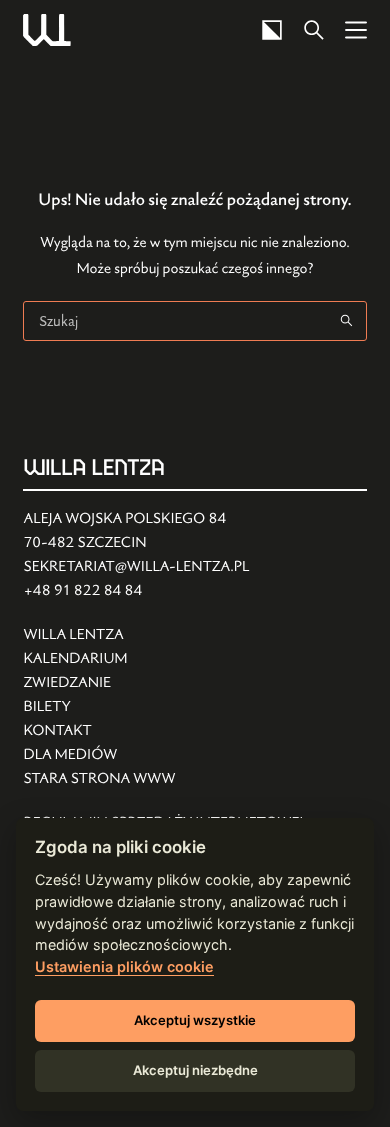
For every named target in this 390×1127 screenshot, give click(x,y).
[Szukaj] (314, 30)
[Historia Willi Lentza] (99, 635)
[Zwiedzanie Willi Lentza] (99, 683)
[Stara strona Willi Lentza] (99, 779)
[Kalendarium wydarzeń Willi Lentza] (99, 659)
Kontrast (272, 30)
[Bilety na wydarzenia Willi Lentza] (99, 707)
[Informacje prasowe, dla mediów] (99, 755)
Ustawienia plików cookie (124, 966)
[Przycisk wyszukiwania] (347, 321)
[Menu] (356, 30)
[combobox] (175, 321)
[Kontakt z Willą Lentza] (99, 731)
